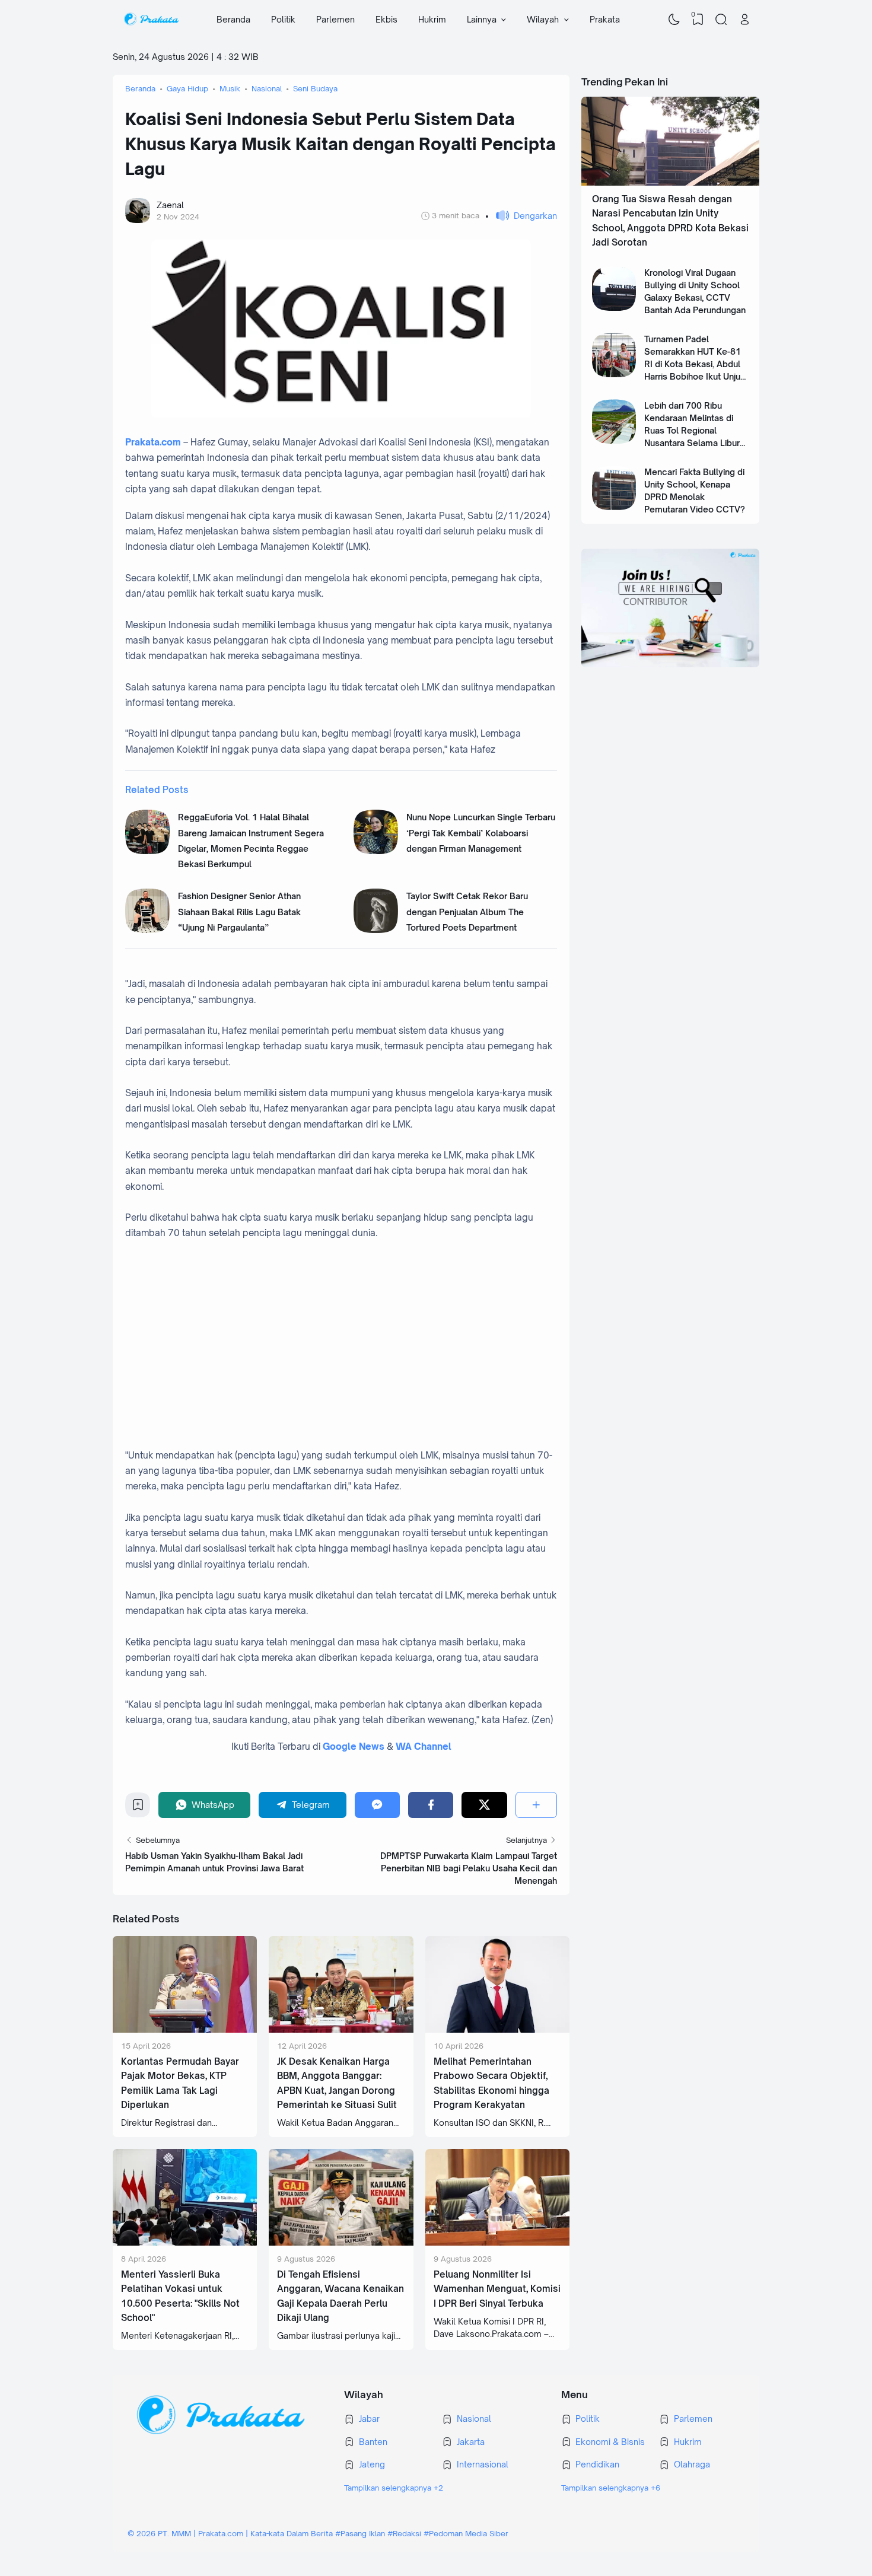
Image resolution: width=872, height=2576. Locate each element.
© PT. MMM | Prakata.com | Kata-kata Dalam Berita (230, 2533)
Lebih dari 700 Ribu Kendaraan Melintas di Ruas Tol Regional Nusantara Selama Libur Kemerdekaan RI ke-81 (692, 430)
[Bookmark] (138, 1808)
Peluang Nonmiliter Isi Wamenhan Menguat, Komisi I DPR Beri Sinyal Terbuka (497, 2289)
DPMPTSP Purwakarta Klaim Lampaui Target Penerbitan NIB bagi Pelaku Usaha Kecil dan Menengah (469, 1868)
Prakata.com (153, 442)
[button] (521, 216)
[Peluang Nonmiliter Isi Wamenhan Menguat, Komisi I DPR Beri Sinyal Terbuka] (497, 2242)
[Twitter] (484, 1805)
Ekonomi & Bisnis (610, 2442)
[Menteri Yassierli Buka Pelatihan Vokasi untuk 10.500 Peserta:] (185, 2242)
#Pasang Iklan (360, 2533)
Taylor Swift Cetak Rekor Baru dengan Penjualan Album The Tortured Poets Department (467, 912)
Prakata (605, 19)
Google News (354, 1746)
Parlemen (335, 19)
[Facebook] (431, 1805)
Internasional (483, 2464)
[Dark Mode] (674, 20)
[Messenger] (377, 1805)
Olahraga (692, 2464)
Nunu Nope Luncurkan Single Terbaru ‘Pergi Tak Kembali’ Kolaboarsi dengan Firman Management (481, 833)
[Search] (721, 20)
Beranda (233, 19)
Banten (373, 2442)
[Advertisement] (354, 1337)
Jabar (369, 2419)
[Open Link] (744, 20)
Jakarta (471, 2442)
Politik (283, 19)
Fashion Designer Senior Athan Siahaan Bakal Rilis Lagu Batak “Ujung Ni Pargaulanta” (239, 912)
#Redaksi (404, 2533)
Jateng (372, 2464)
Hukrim (432, 19)
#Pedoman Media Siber (466, 2533)
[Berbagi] (536, 1805)
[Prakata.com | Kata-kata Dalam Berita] (151, 20)
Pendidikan (597, 2464)
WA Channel (424, 1746)
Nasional (474, 2419)
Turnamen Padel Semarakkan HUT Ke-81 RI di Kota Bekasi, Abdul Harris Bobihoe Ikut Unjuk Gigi (695, 364)
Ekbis (386, 19)
